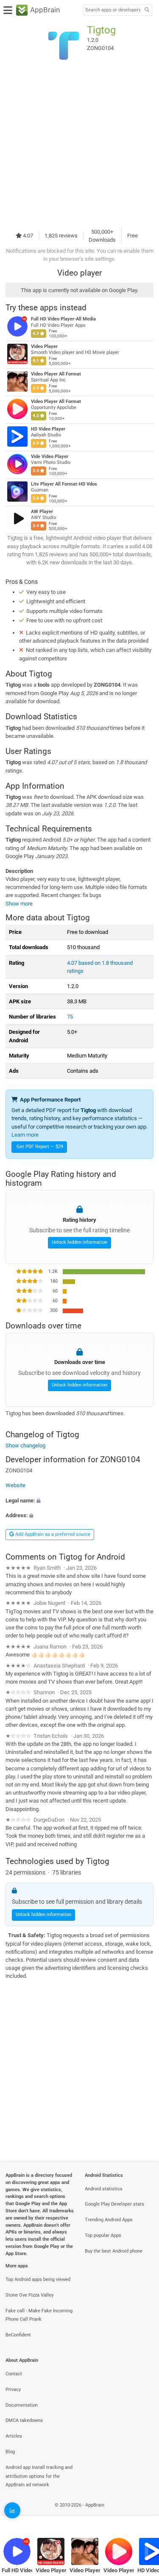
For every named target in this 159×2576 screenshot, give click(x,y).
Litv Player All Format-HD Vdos (64, 484)
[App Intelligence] (12, 2510)
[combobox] (113, 10)
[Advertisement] (79, 146)
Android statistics (104, 2189)
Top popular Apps (103, 2235)
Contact (14, 2374)
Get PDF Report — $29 (40, 1147)
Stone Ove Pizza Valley (29, 2295)
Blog (10, 2452)
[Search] (147, 10)
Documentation (22, 2405)
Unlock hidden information (79, 1242)
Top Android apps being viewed (38, 2279)
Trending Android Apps (109, 2220)
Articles (14, 2436)
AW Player (42, 512)
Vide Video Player (50, 457)
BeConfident (18, 2335)
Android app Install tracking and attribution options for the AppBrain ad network (39, 2476)
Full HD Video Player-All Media (63, 319)
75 (70, 1017)
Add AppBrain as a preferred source (52, 1534)
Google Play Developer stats (114, 2204)
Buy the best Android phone (114, 2251)
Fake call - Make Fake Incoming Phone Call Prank (39, 2315)
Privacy (13, 2390)
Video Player (44, 347)
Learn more (25, 1135)
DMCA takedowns (24, 2420)
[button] (79, 1501)
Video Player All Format (56, 374)
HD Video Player (48, 429)
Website (15, 1486)
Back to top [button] (142, 2514)
